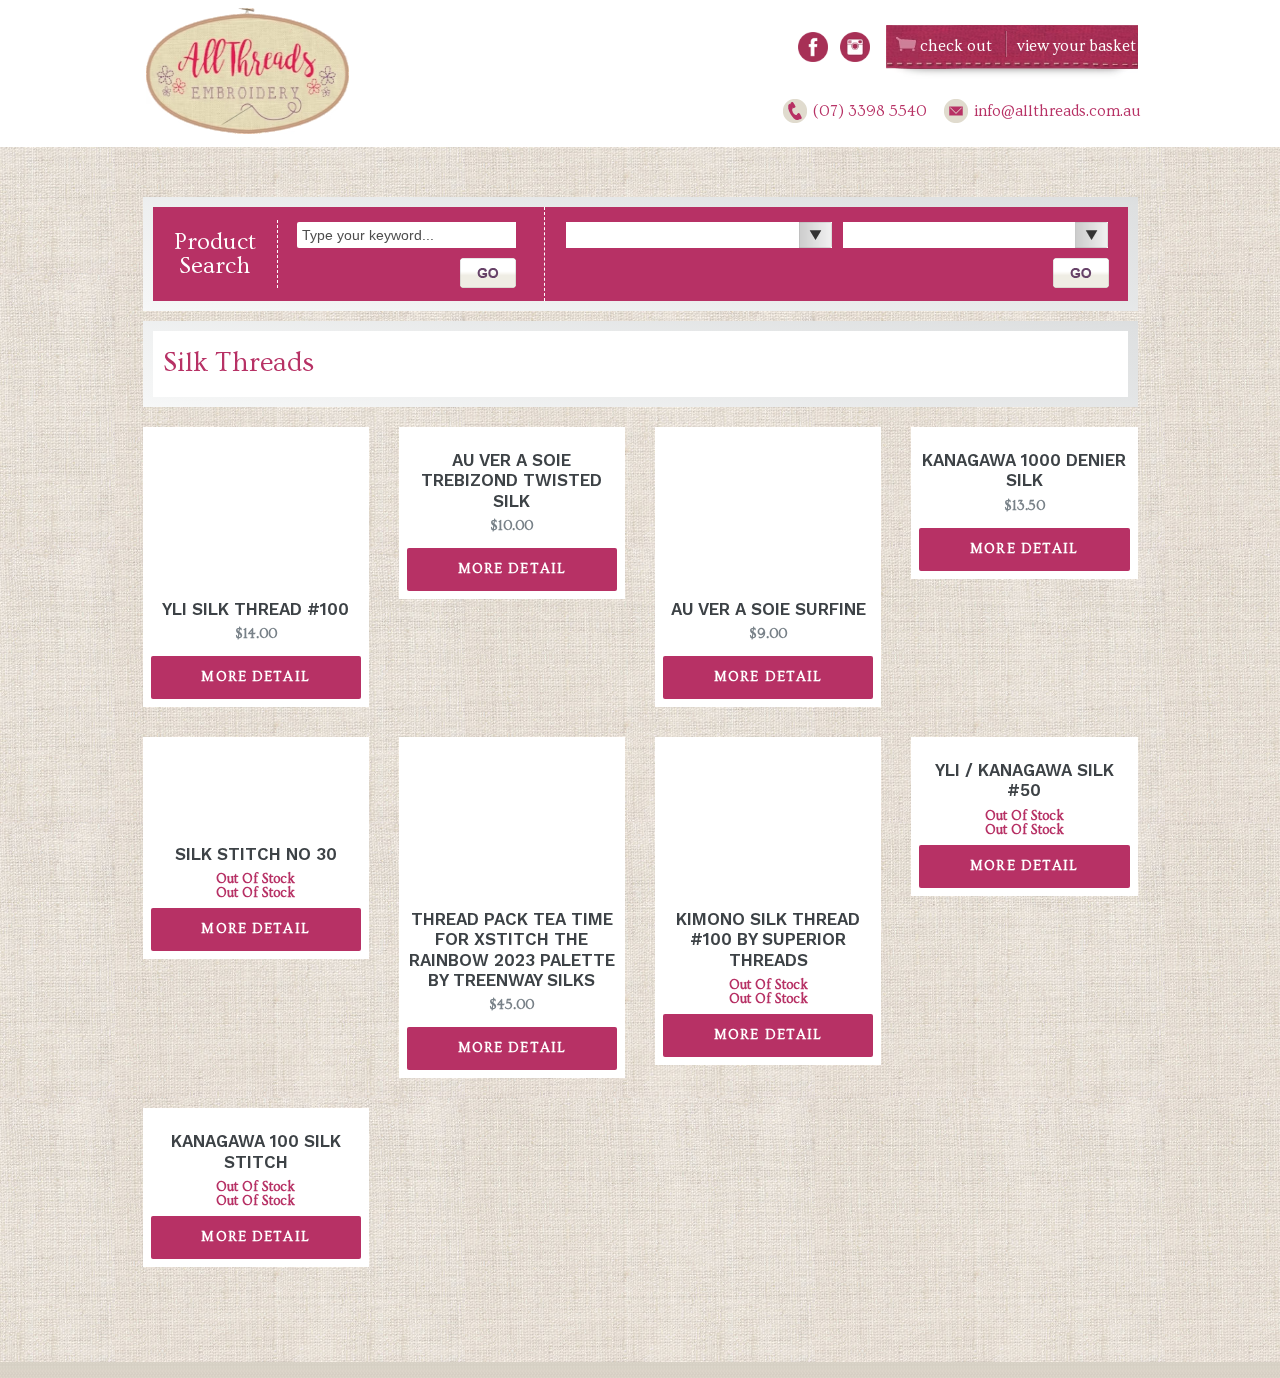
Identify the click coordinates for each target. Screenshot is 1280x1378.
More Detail (255, 677)
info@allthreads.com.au (1057, 111)
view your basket (1076, 46)
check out (956, 46)
